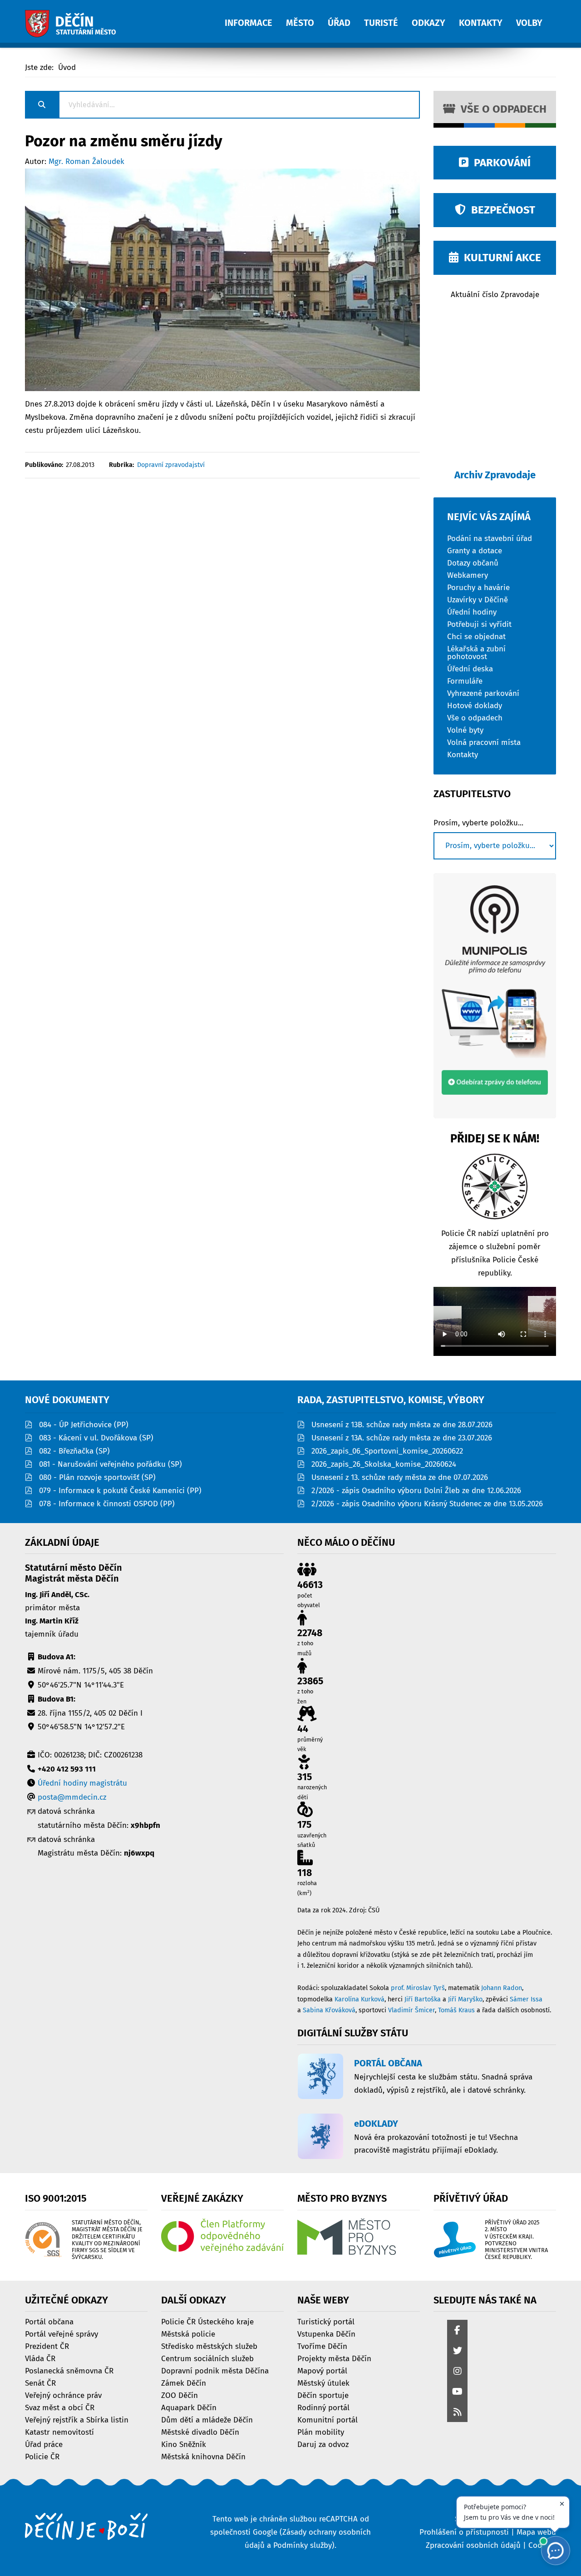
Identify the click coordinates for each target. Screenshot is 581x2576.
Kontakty (463, 754)
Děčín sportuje (323, 2395)
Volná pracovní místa (484, 742)
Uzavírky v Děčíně (478, 599)
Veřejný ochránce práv (63, 2395)
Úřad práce (44, 2444)
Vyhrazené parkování (483, 693)
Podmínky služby (303, 2545)
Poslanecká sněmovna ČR (69, 2370)
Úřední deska (470, 668)
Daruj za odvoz (323, 2444)
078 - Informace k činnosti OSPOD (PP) (107, 1504)
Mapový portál (322, 2370)
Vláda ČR (40, 2358)
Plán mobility (321, 2432)
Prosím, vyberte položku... (478, 823)
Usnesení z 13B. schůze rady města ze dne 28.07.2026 (402, 1425)
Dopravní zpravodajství (171, 465)
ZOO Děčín (180, 2395)
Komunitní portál (327, 2420)
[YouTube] (457, 2392)
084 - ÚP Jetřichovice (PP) (84, 1425)
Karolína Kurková (359, 1999)
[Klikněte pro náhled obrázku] (222, 279)
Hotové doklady (475, 705)
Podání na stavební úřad (490, 538)
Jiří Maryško (465, 1999)
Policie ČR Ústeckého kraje (207, 2321)
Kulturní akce (500, 258)
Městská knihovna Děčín (203, 2456)
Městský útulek (323, 2383)
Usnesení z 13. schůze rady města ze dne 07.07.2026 (400, 1477)
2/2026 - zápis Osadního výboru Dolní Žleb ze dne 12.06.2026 (416, 1491)
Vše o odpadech (501, 109)
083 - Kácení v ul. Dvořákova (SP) (96, 1438)
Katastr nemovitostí (59, 2432)
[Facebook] (457, 2331)
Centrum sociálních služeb (207, 2358)
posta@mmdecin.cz (72, 1797)
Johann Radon (502, 1988)
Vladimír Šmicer (411, 2010)
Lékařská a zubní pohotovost (476, 652)
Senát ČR (40, 2383)
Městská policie (188, 2334)
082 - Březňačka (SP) (74, 1451)
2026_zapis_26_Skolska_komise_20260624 (384, 1464)
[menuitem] (255, 18)
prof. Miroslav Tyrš (418, 1988)
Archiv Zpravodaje (495, 475)
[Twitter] (457, 2351)
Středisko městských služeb (209, 2346)
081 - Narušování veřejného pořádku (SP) (111, 1464)
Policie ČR (42, 2456)
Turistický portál (326, 2321)
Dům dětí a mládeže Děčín (207, 2420)
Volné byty (465, 730)
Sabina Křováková (329, 2010)
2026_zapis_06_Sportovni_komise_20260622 (387, 1451)
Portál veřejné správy (62, 2334)
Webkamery (468, 575)
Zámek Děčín (184, 2383)
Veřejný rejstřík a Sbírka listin (77, 2420)
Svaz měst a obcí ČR (60, 2407)
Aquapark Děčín (189, 2407)
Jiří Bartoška (423, 1999)
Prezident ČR (47, 2346)
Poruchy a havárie (478, 587)
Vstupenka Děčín (326, 2334)
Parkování (500, 163)
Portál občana (49, 2321)
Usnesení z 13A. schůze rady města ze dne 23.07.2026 (402, 1438)
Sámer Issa (526, 1999)
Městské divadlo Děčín (200, 2432)
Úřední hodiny (472, 612)
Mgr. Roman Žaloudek (86, 161)
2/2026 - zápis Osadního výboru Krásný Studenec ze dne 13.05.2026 (427, 1504)
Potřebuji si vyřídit (479, 624)
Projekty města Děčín (334, 2358)
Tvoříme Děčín (322, 2346)
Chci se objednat (476, 636)
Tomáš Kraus (456, 2010)
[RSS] (457, 2413)
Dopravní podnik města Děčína (215, 2370)
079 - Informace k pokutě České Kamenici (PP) (120, 1491)
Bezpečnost (500, 210)
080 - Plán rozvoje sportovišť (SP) (97, 1477)
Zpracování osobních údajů (473, 2545)
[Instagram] (457, 2372)
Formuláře (465, 681)
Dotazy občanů (473, 563)
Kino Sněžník (184, 2444)
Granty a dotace (475, 550)
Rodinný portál (323, 2407)
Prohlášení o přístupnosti (464, 2532)
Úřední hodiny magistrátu (82, 1783)
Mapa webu (536, 2532)
